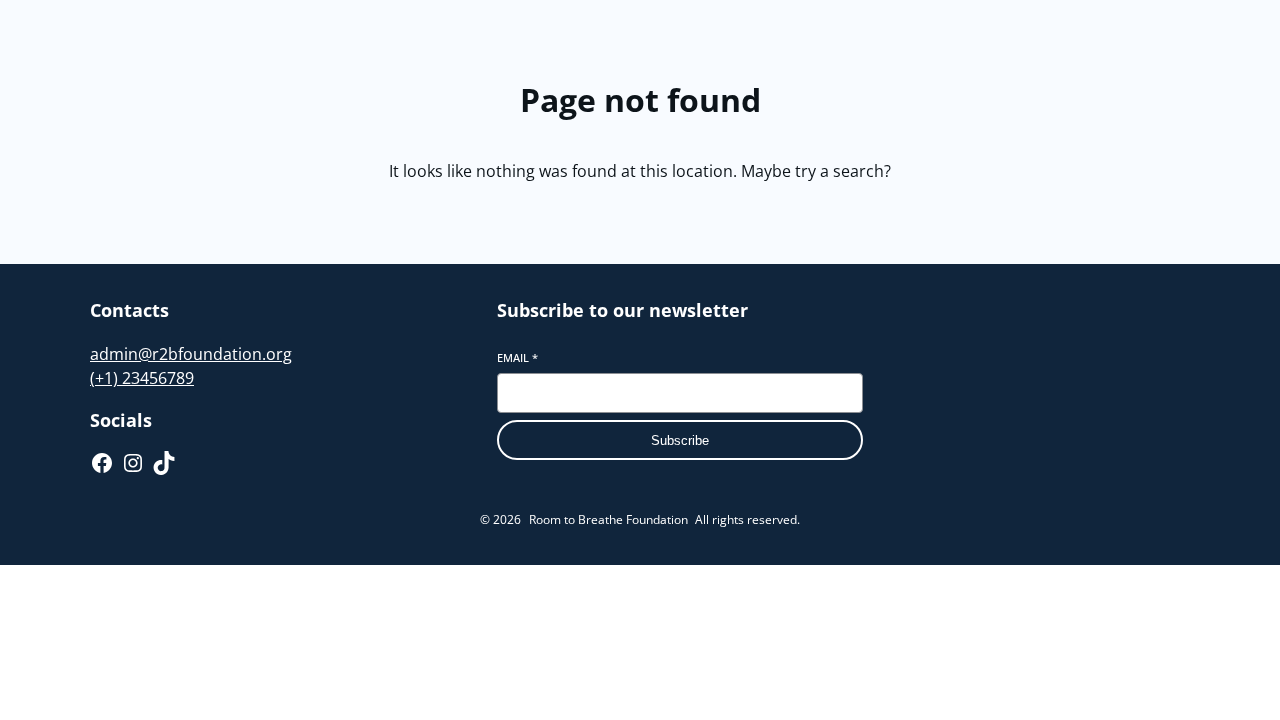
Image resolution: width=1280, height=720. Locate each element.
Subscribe (680, 440)
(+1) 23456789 (142, 378)
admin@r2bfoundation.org (191, 354)
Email (517, 357)
